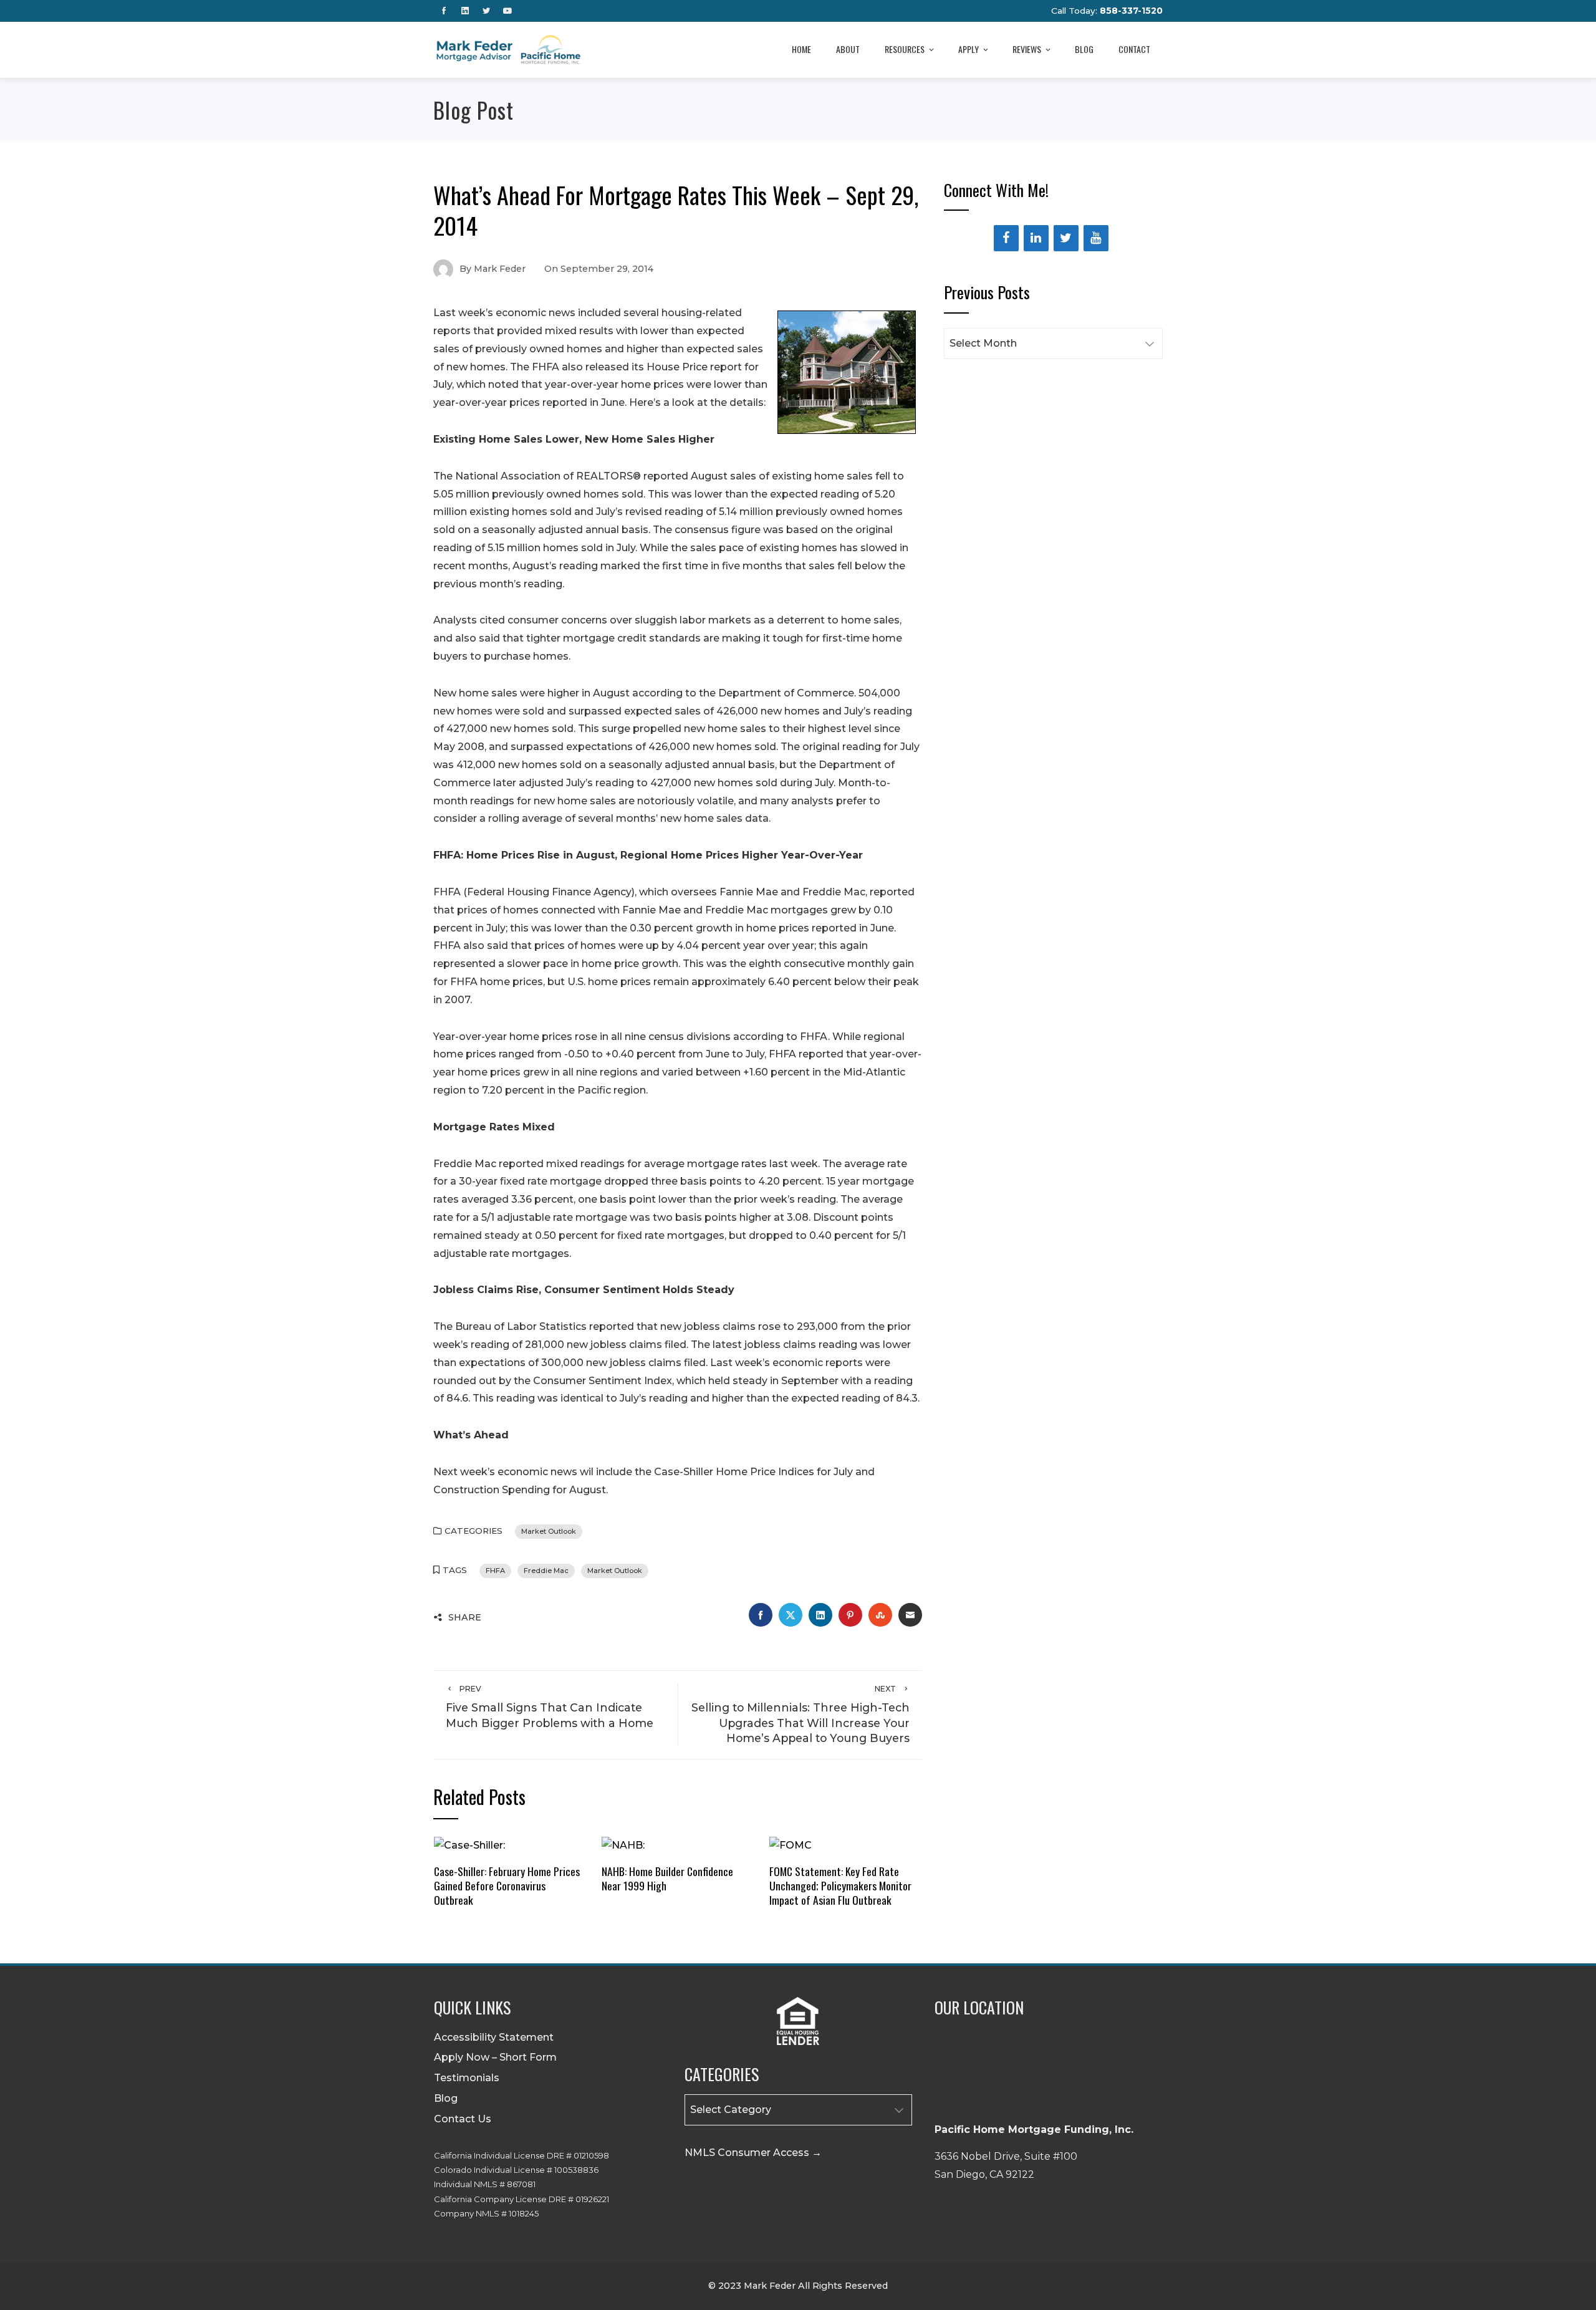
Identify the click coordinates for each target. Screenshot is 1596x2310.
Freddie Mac (546, 1571)
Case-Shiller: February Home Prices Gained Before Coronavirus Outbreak (507, 1885)
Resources (905, 49)
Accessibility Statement (494, 2037)
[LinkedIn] (1036, 238)
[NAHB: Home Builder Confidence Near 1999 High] (623, 1845)
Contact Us (463, 2119)
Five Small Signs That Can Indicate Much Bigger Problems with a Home (550, 1707)
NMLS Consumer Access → (753, 2153)
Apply (969, 49)
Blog (1084, 49)
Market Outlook (549, 1531)
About (848, 49)
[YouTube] (1096, 238)
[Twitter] (1066, 238)
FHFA (495, 1571)
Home (801, 49)
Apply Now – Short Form (495, 2057)
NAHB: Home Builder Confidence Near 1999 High (667, 1878)
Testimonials (467, 2078)
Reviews (1027, 49)
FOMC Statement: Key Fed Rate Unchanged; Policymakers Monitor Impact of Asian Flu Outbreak (840, 1885)
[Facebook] (1006, 238)
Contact (1134, 49)
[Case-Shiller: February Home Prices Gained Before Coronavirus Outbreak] (469, 1845)
